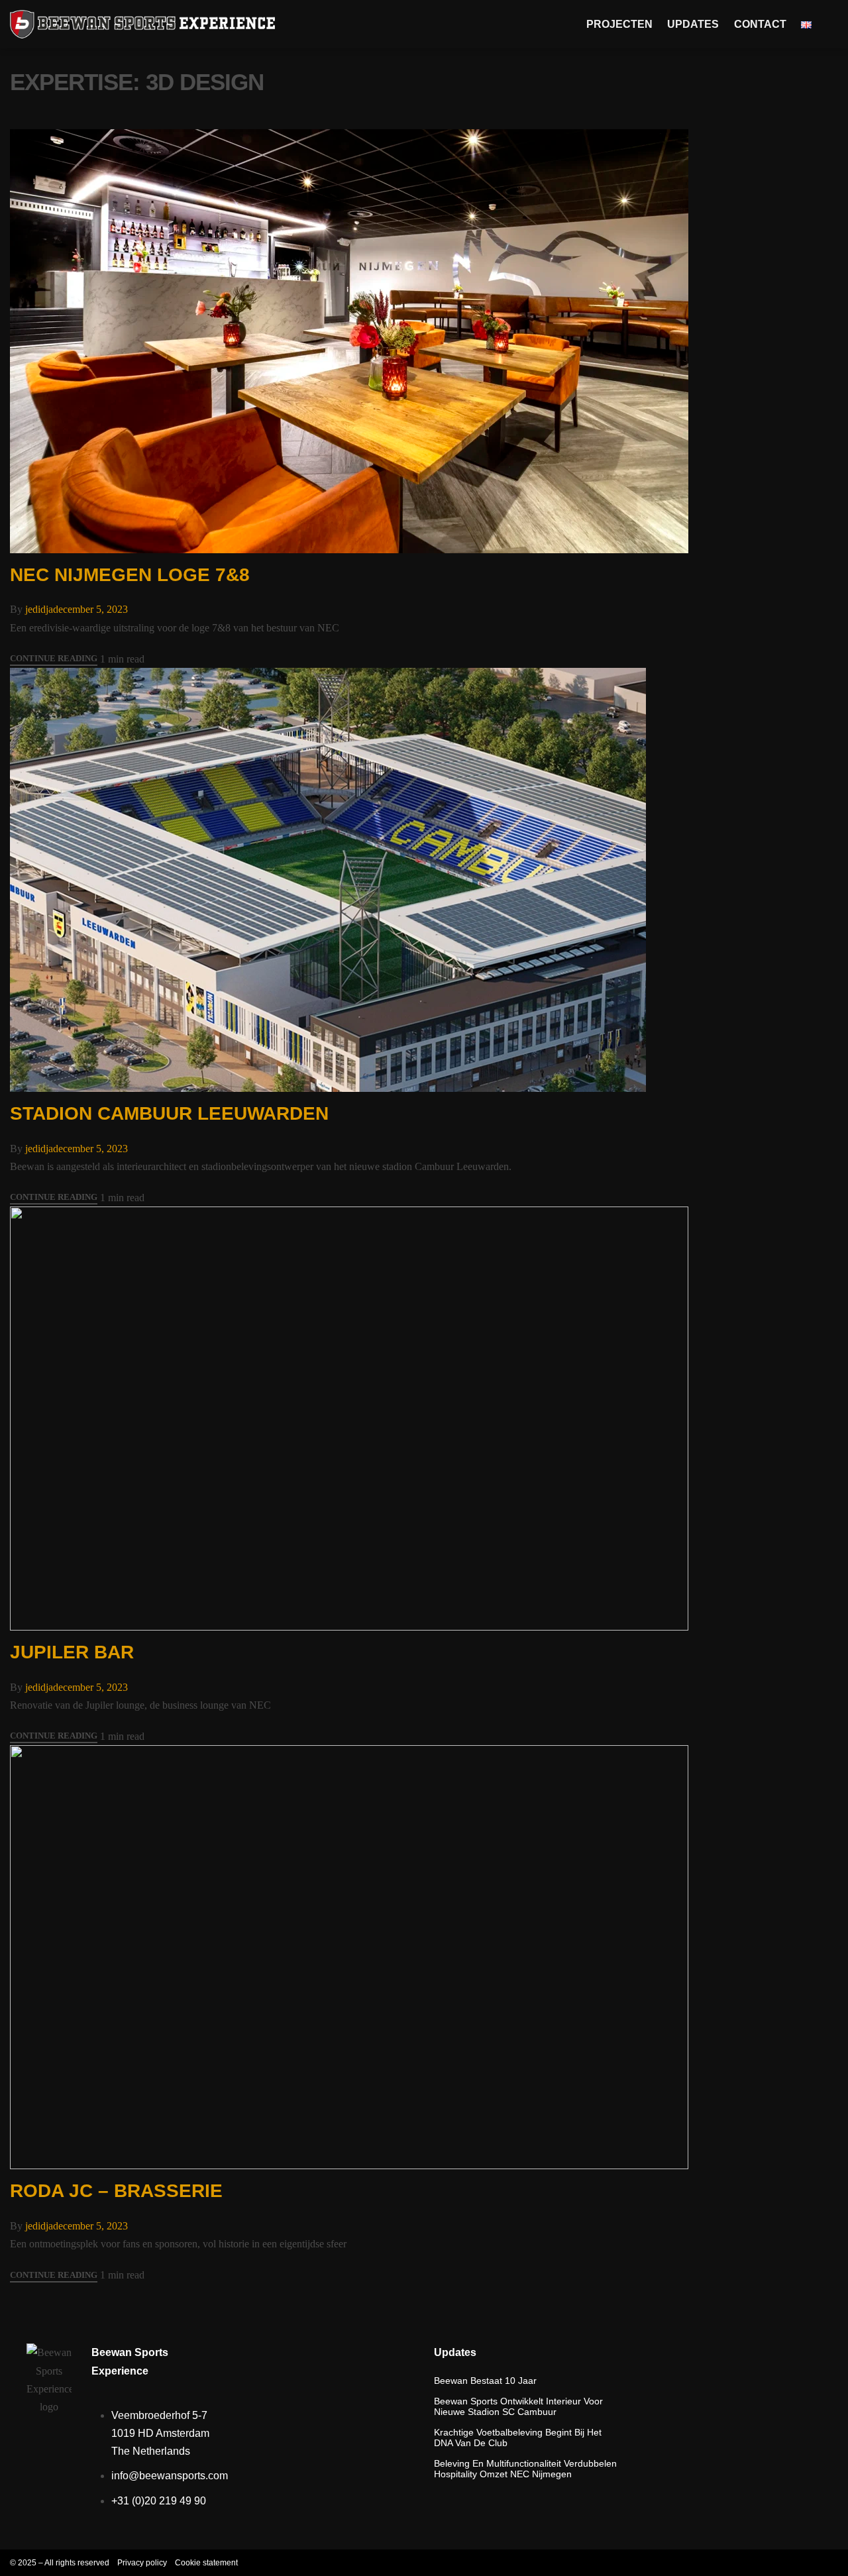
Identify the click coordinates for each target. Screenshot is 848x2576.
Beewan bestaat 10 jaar (485, 2381)
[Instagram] (772, 2563)
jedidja (39, 609)
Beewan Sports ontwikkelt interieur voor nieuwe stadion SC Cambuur (518, 2406)
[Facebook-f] (798, 2563)
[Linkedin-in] (825, 2563)
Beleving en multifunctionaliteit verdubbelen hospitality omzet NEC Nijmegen (525, 2469)
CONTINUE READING (54, 659)
